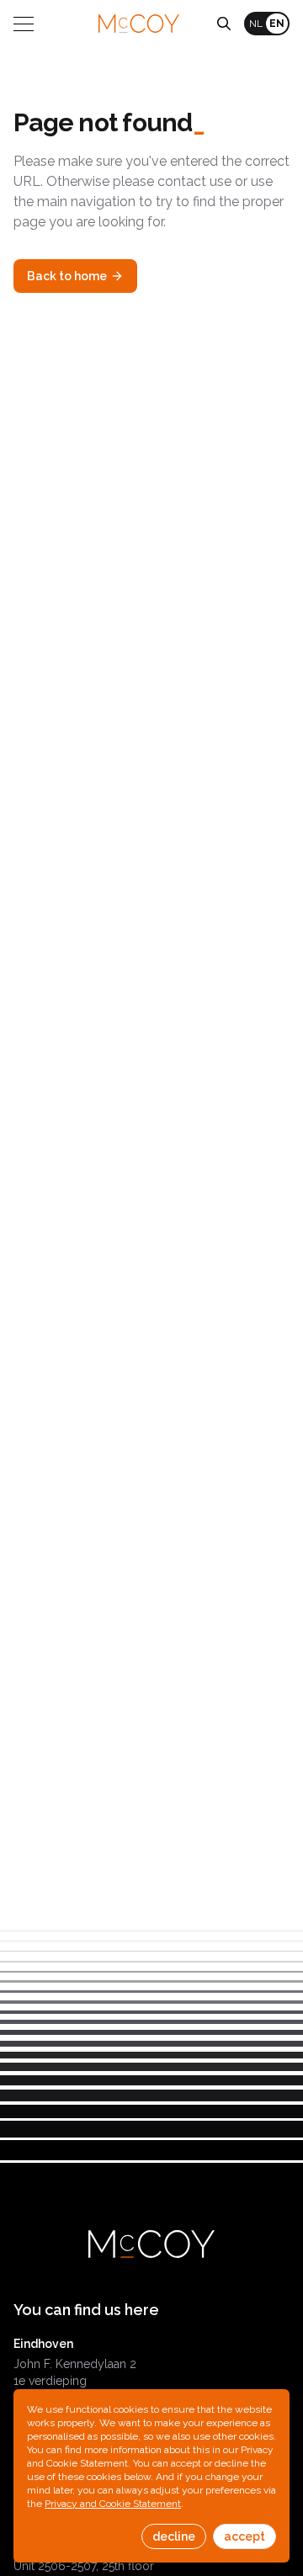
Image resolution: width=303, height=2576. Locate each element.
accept (245, 2536)
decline (174, 2536)
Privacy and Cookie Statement (113, 2504)
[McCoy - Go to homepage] (139, 23)
